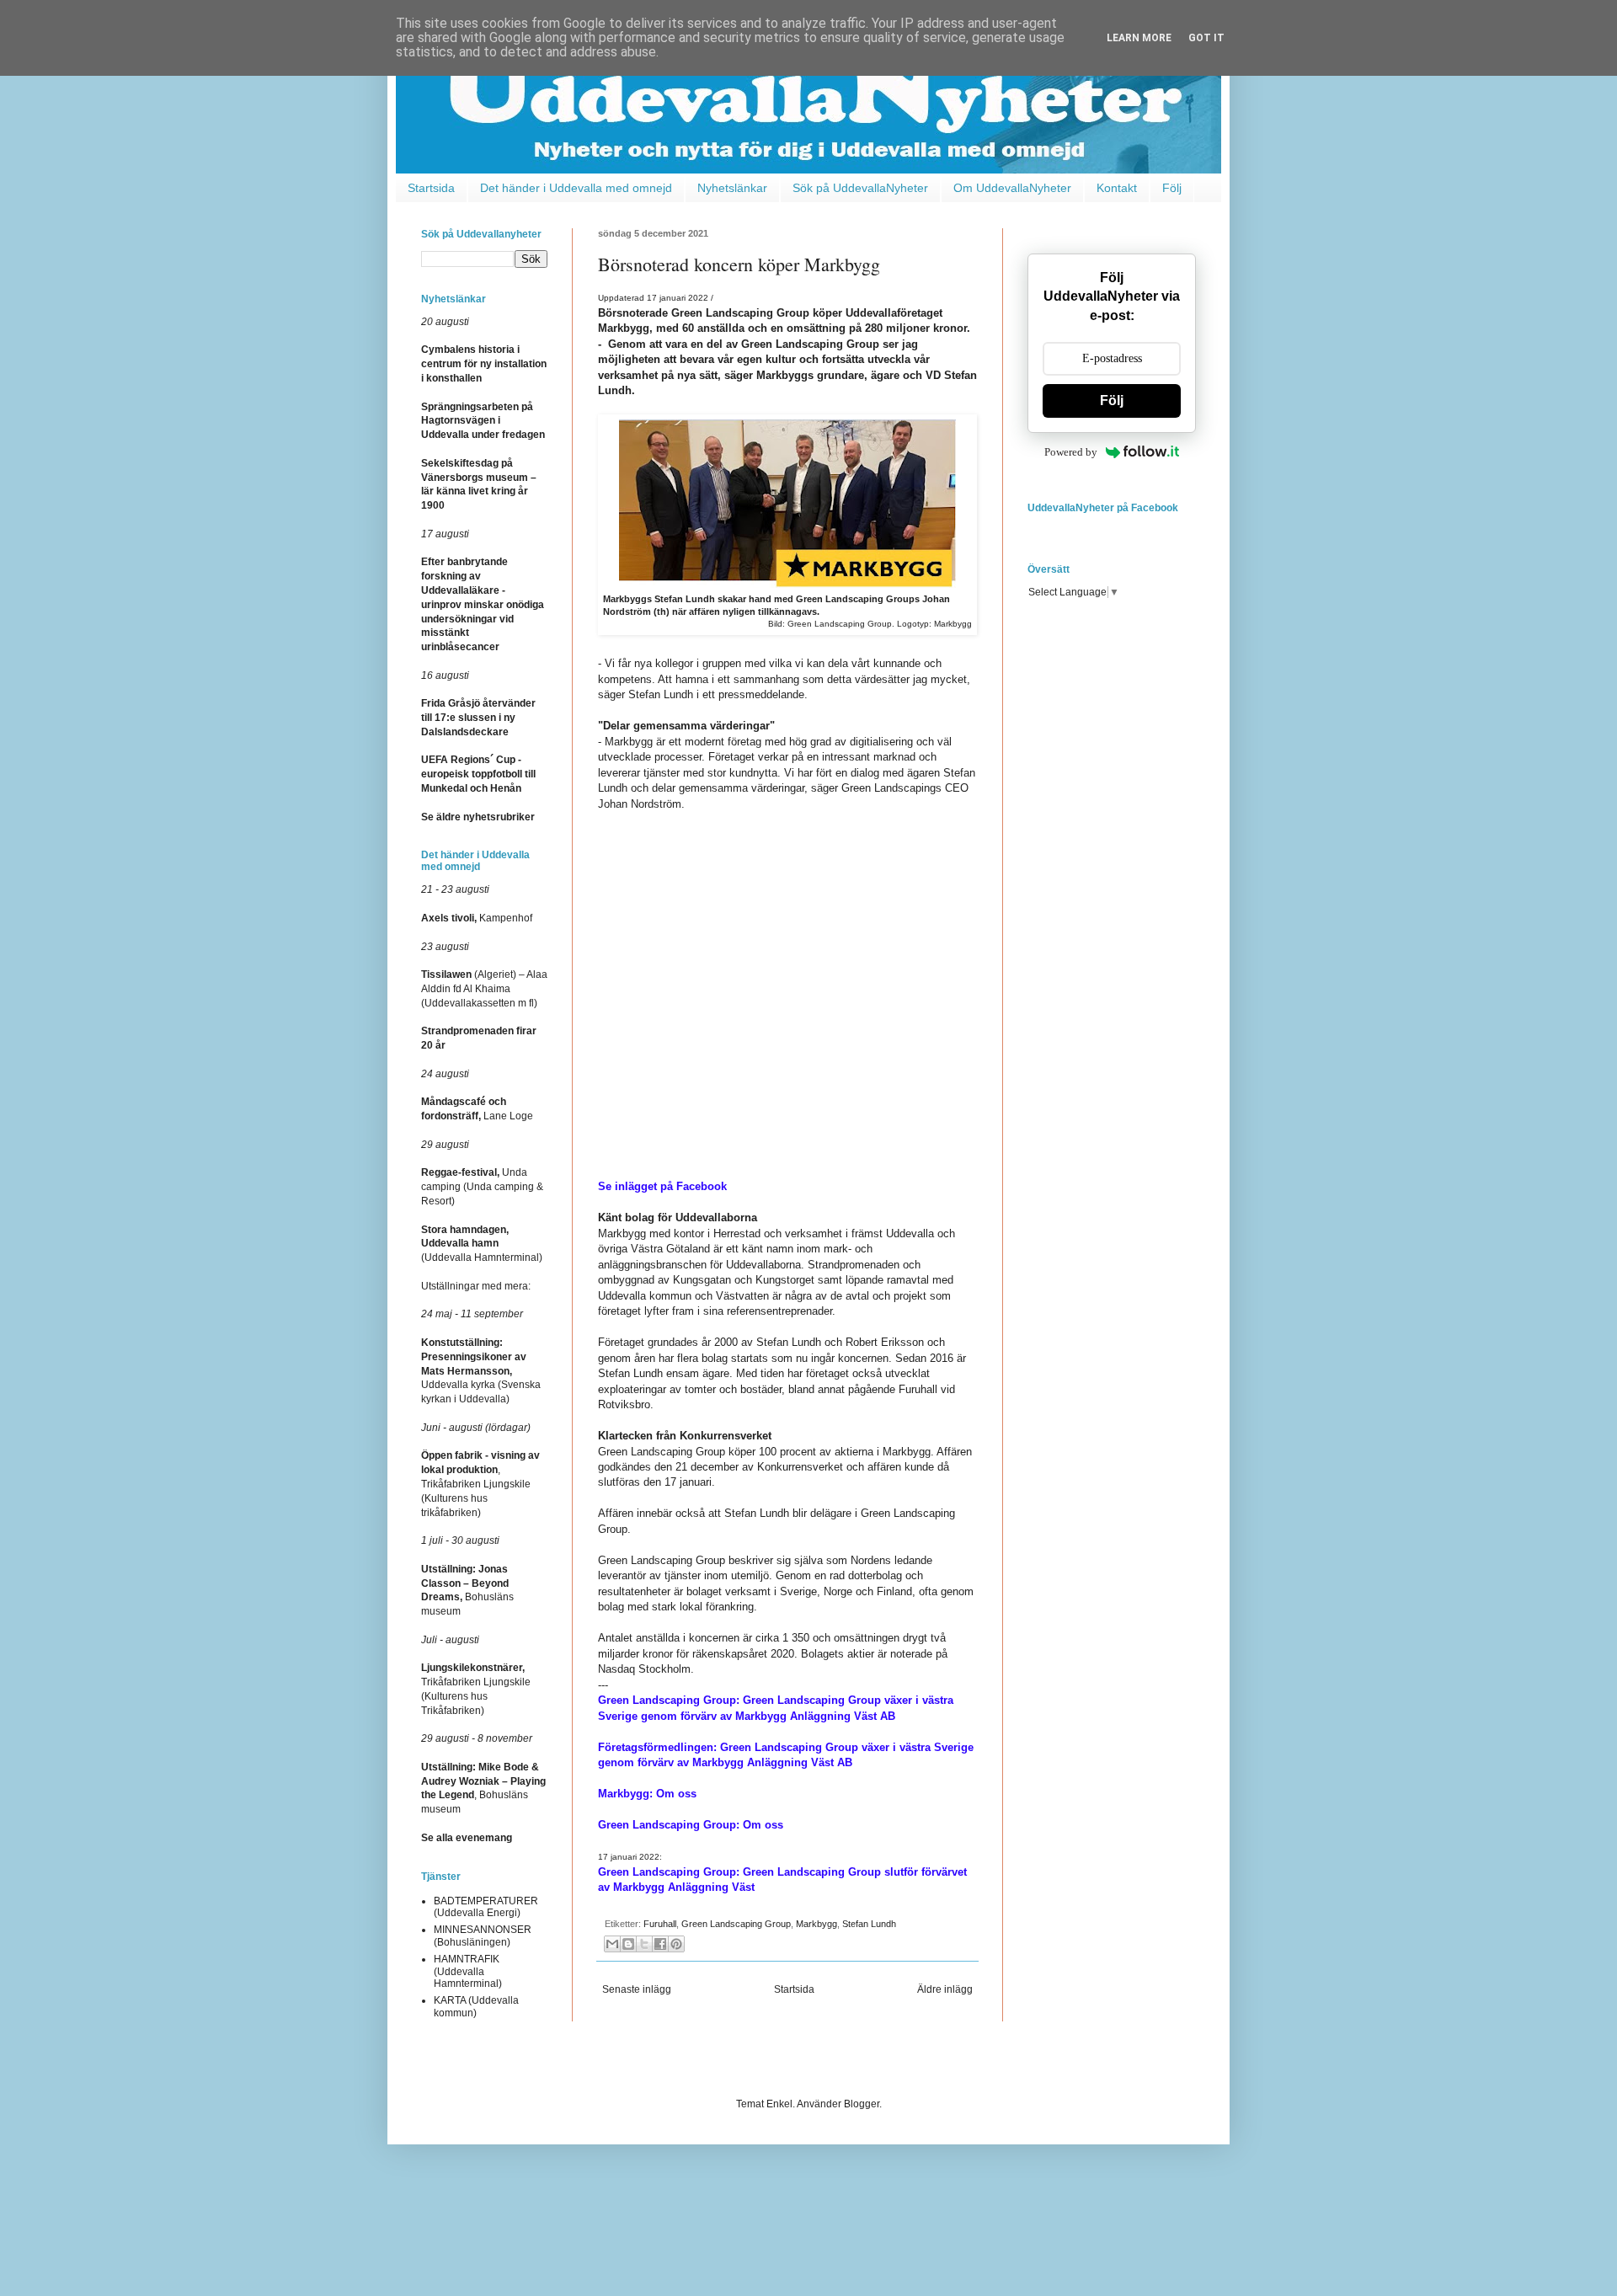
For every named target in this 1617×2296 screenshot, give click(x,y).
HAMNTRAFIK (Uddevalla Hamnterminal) (468, 1971)
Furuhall (660, 1924)
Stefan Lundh (869, 1924)
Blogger (862, 2104)
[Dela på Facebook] (660, 1944)
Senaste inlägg (637, 1989)
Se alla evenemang (467, 1838)
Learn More (1139, 38)
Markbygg (817, 1924)
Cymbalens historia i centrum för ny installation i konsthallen (484, 364)
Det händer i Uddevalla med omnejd (576, 188)
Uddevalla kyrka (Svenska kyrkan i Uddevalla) (481, 1371)
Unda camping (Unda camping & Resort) (482, 1187)
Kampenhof (477, 918)
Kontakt (1117, 188)
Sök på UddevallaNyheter (860, 188)
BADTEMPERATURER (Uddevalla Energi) (486, 1907)
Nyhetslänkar (732, 188)
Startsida (431, 188)
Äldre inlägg (945, 1989)
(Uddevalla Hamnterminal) (482, 1244)
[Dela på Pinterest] (676, 1944)
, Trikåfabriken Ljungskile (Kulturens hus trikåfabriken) (480, 1484)
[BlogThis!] (628, 1944)
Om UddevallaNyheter (1012, 188)
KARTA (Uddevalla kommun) (476, 2006)
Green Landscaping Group (736, 1924)
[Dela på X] (644, 1944)
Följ (1172, 188)
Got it (1206, 38)
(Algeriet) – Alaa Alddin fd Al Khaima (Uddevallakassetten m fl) (484, 989)
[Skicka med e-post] (612, 1944)
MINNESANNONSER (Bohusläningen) (483, 1936)
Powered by (1071, 452)
